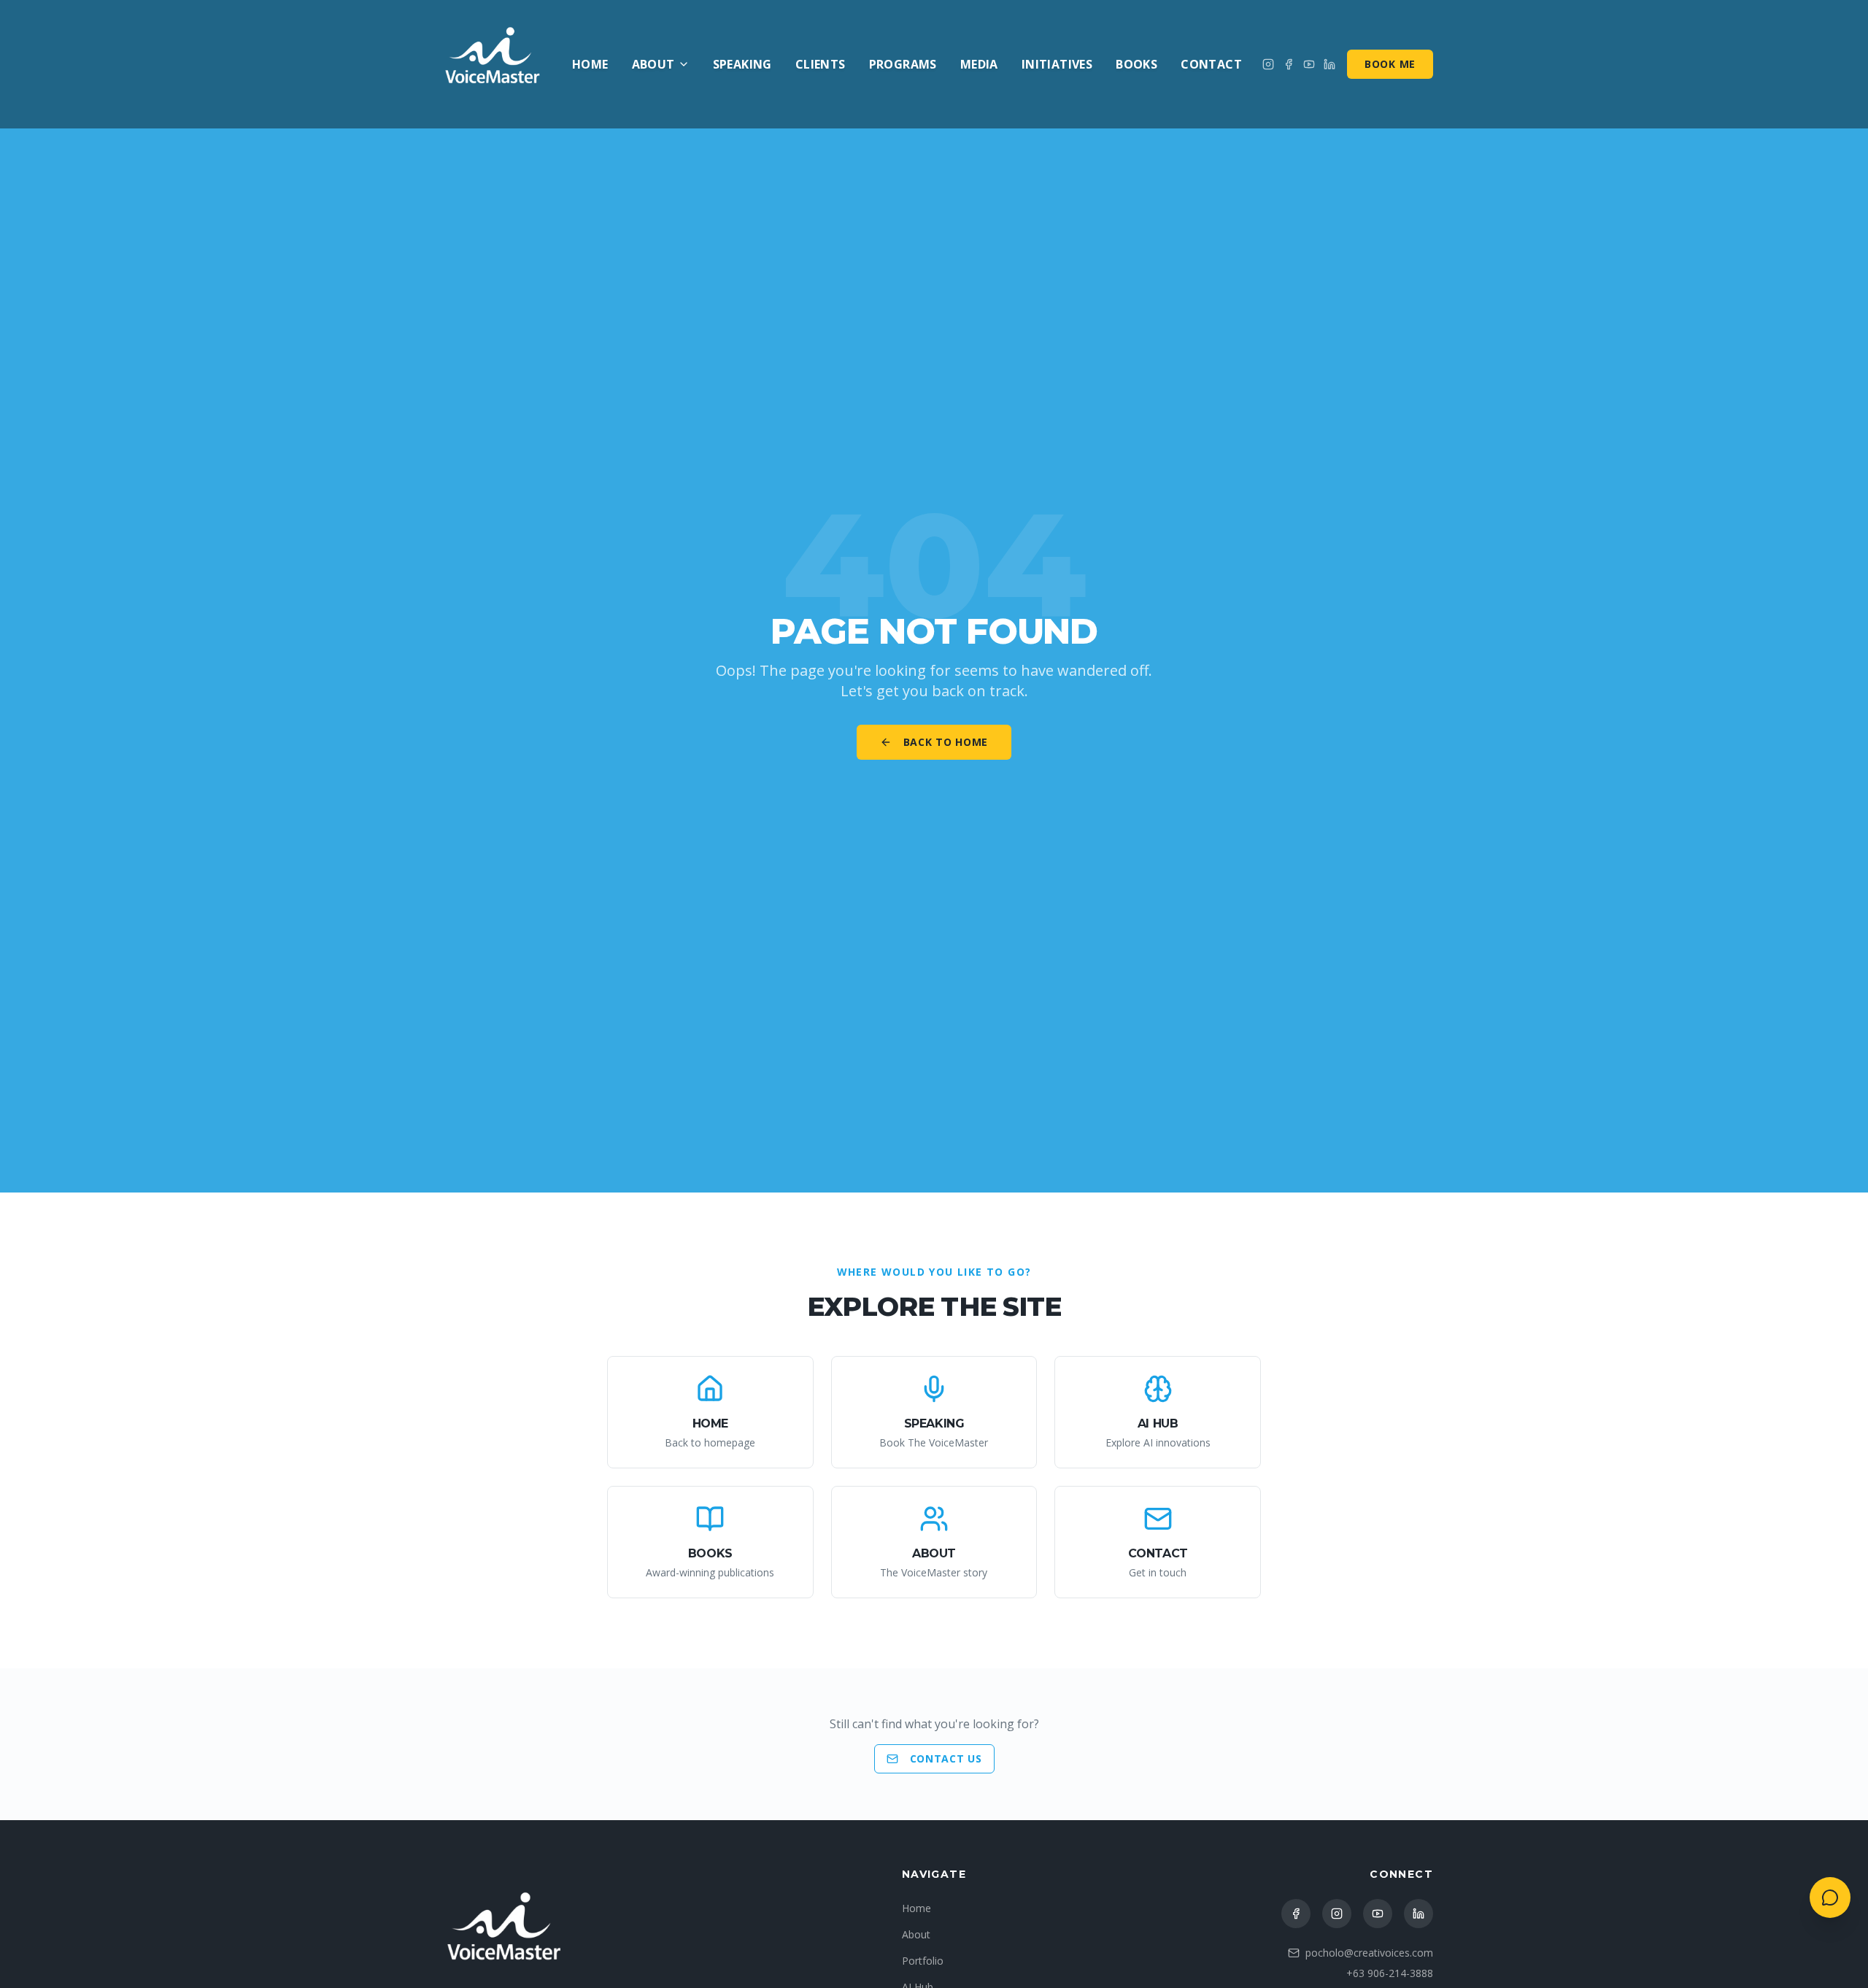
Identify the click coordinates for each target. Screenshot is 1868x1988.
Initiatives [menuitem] (1057, 64)
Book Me (1390, 64)
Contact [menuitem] (1211, 64)
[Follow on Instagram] (1268, 64)
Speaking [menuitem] (742, 64)
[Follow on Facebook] (1289, 64)
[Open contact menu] (1830, 1898)
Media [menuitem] (979, 64)
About (653, 64)
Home (916, 1908)
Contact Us (946, 1758)
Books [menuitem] (1136, 64)
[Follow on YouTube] (1378, 1914)
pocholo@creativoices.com (1369, 1953)
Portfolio (923, 1961)
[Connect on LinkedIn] (1329, 64)
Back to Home (946, 742)
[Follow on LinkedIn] (1419, 1914)
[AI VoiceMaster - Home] (493, 64)
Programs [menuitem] (903, 64)
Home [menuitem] (590, 64)
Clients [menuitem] (821, 64)
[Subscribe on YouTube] (1309, 64)
